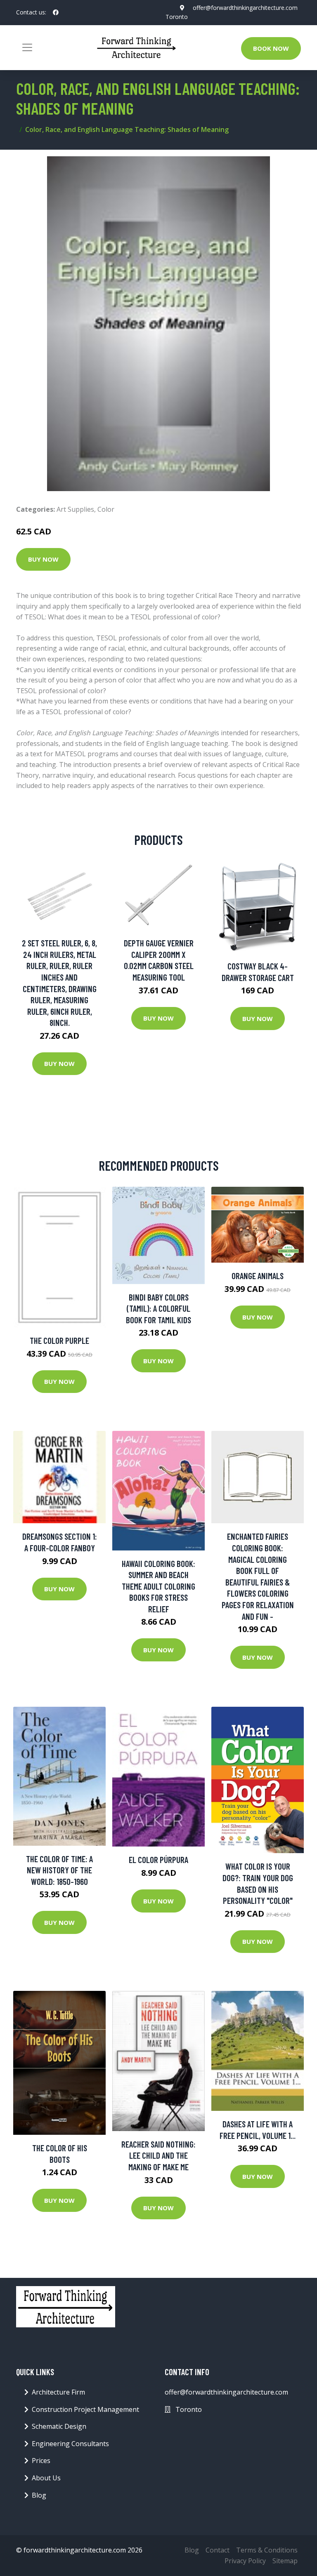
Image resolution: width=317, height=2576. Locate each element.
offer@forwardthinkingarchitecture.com (245, 8)
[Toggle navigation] (27, 47)
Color (106, 509)
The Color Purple (59, 1340)
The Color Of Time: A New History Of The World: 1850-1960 (59, 1870)
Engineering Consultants (70, 2444)
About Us (46, 2478)
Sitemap (285, 2561)
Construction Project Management (85, 2409)
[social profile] (56, 12)
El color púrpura (158, 1860)
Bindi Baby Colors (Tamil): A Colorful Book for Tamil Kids (158, 1308)
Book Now (271, 48)
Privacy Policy (245, 2561)
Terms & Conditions (267, 2550)
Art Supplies (75, 509)
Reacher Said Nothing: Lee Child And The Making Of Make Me (158, 2155)
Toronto (177, 17)
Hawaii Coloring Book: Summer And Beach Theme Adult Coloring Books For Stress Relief (158, 1586)
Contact (218, 2550)
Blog (39, 2495)
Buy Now (43, 559)
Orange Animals (258, 1276)
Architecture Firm (58, 2392)
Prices (41, 2461)
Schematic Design (59, 2426)
